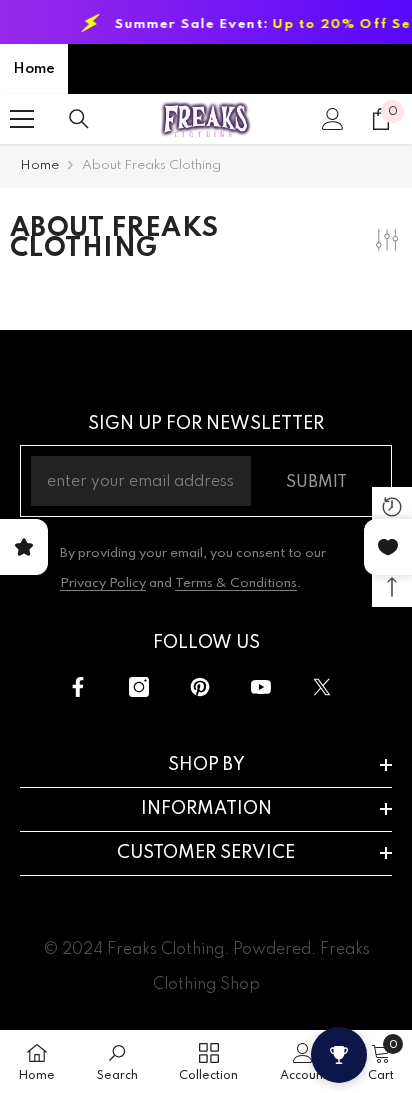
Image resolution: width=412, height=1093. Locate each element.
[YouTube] (261, 687)
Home (34, 69)
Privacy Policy (103, 583)
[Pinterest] (200, 687)
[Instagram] (139, 687)
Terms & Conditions (236, 583)
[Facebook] (78, 687)
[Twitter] (322, 687)
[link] (117, 1061)
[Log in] (333, 119)
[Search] (79, 119)
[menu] (22, 119)
